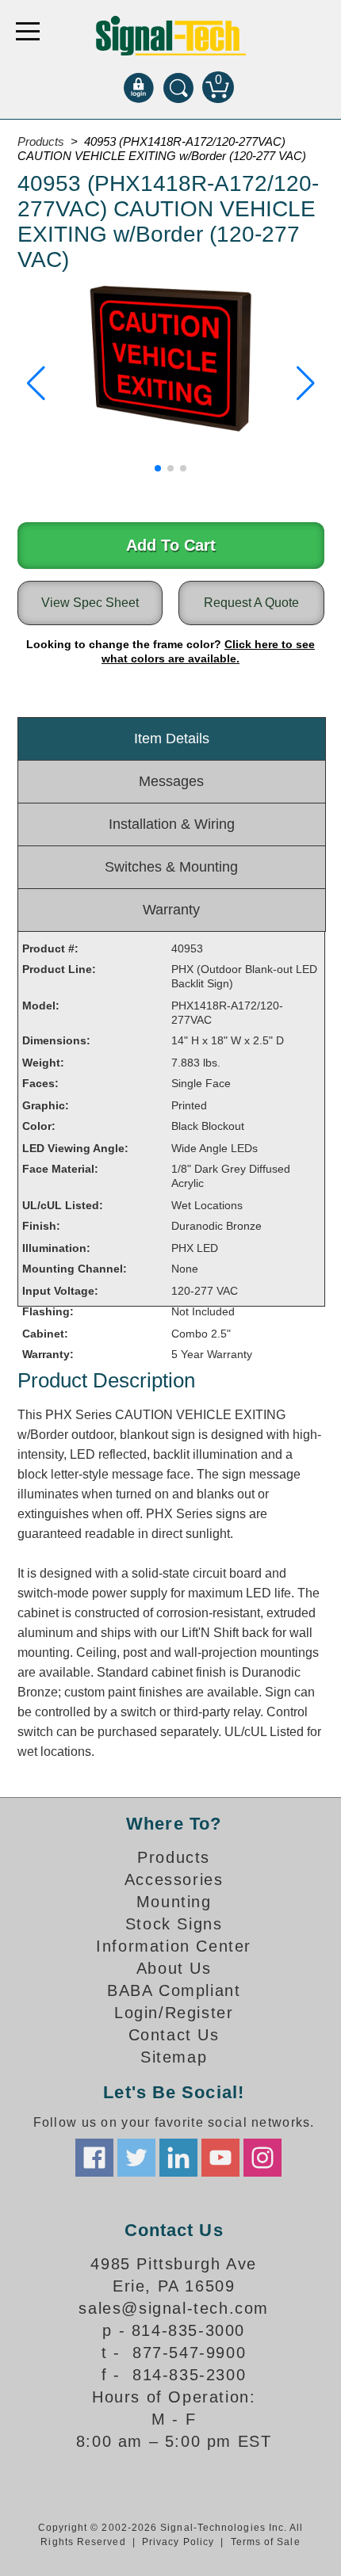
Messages (171, 781)
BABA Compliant (174, 1990)
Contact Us (174, 2035)
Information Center (174, 1946)
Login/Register (174, 2013)
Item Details (172, 738)
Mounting (174, 1902)
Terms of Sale (266, 2542)
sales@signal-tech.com (174, 2308)
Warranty (171, 910)
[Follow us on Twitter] (136, 2158)
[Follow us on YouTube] (220, 2158)
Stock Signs (174, 1924)
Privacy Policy (178, 2542)
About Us (174, 1968)
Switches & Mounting (171, 867)
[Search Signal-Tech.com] (178, 87)
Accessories (174, 1880)
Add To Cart (171, 545)
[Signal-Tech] (171, 36)
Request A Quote (251, 603)
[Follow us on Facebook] (94, 2158)
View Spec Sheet (90, 603)
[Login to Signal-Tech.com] (139, 87)
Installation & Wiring (172, 824)
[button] (36, 384)
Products (41, 141)
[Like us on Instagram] (262, 2158)
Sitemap (174, 2057)
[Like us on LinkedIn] (178, 2158)
